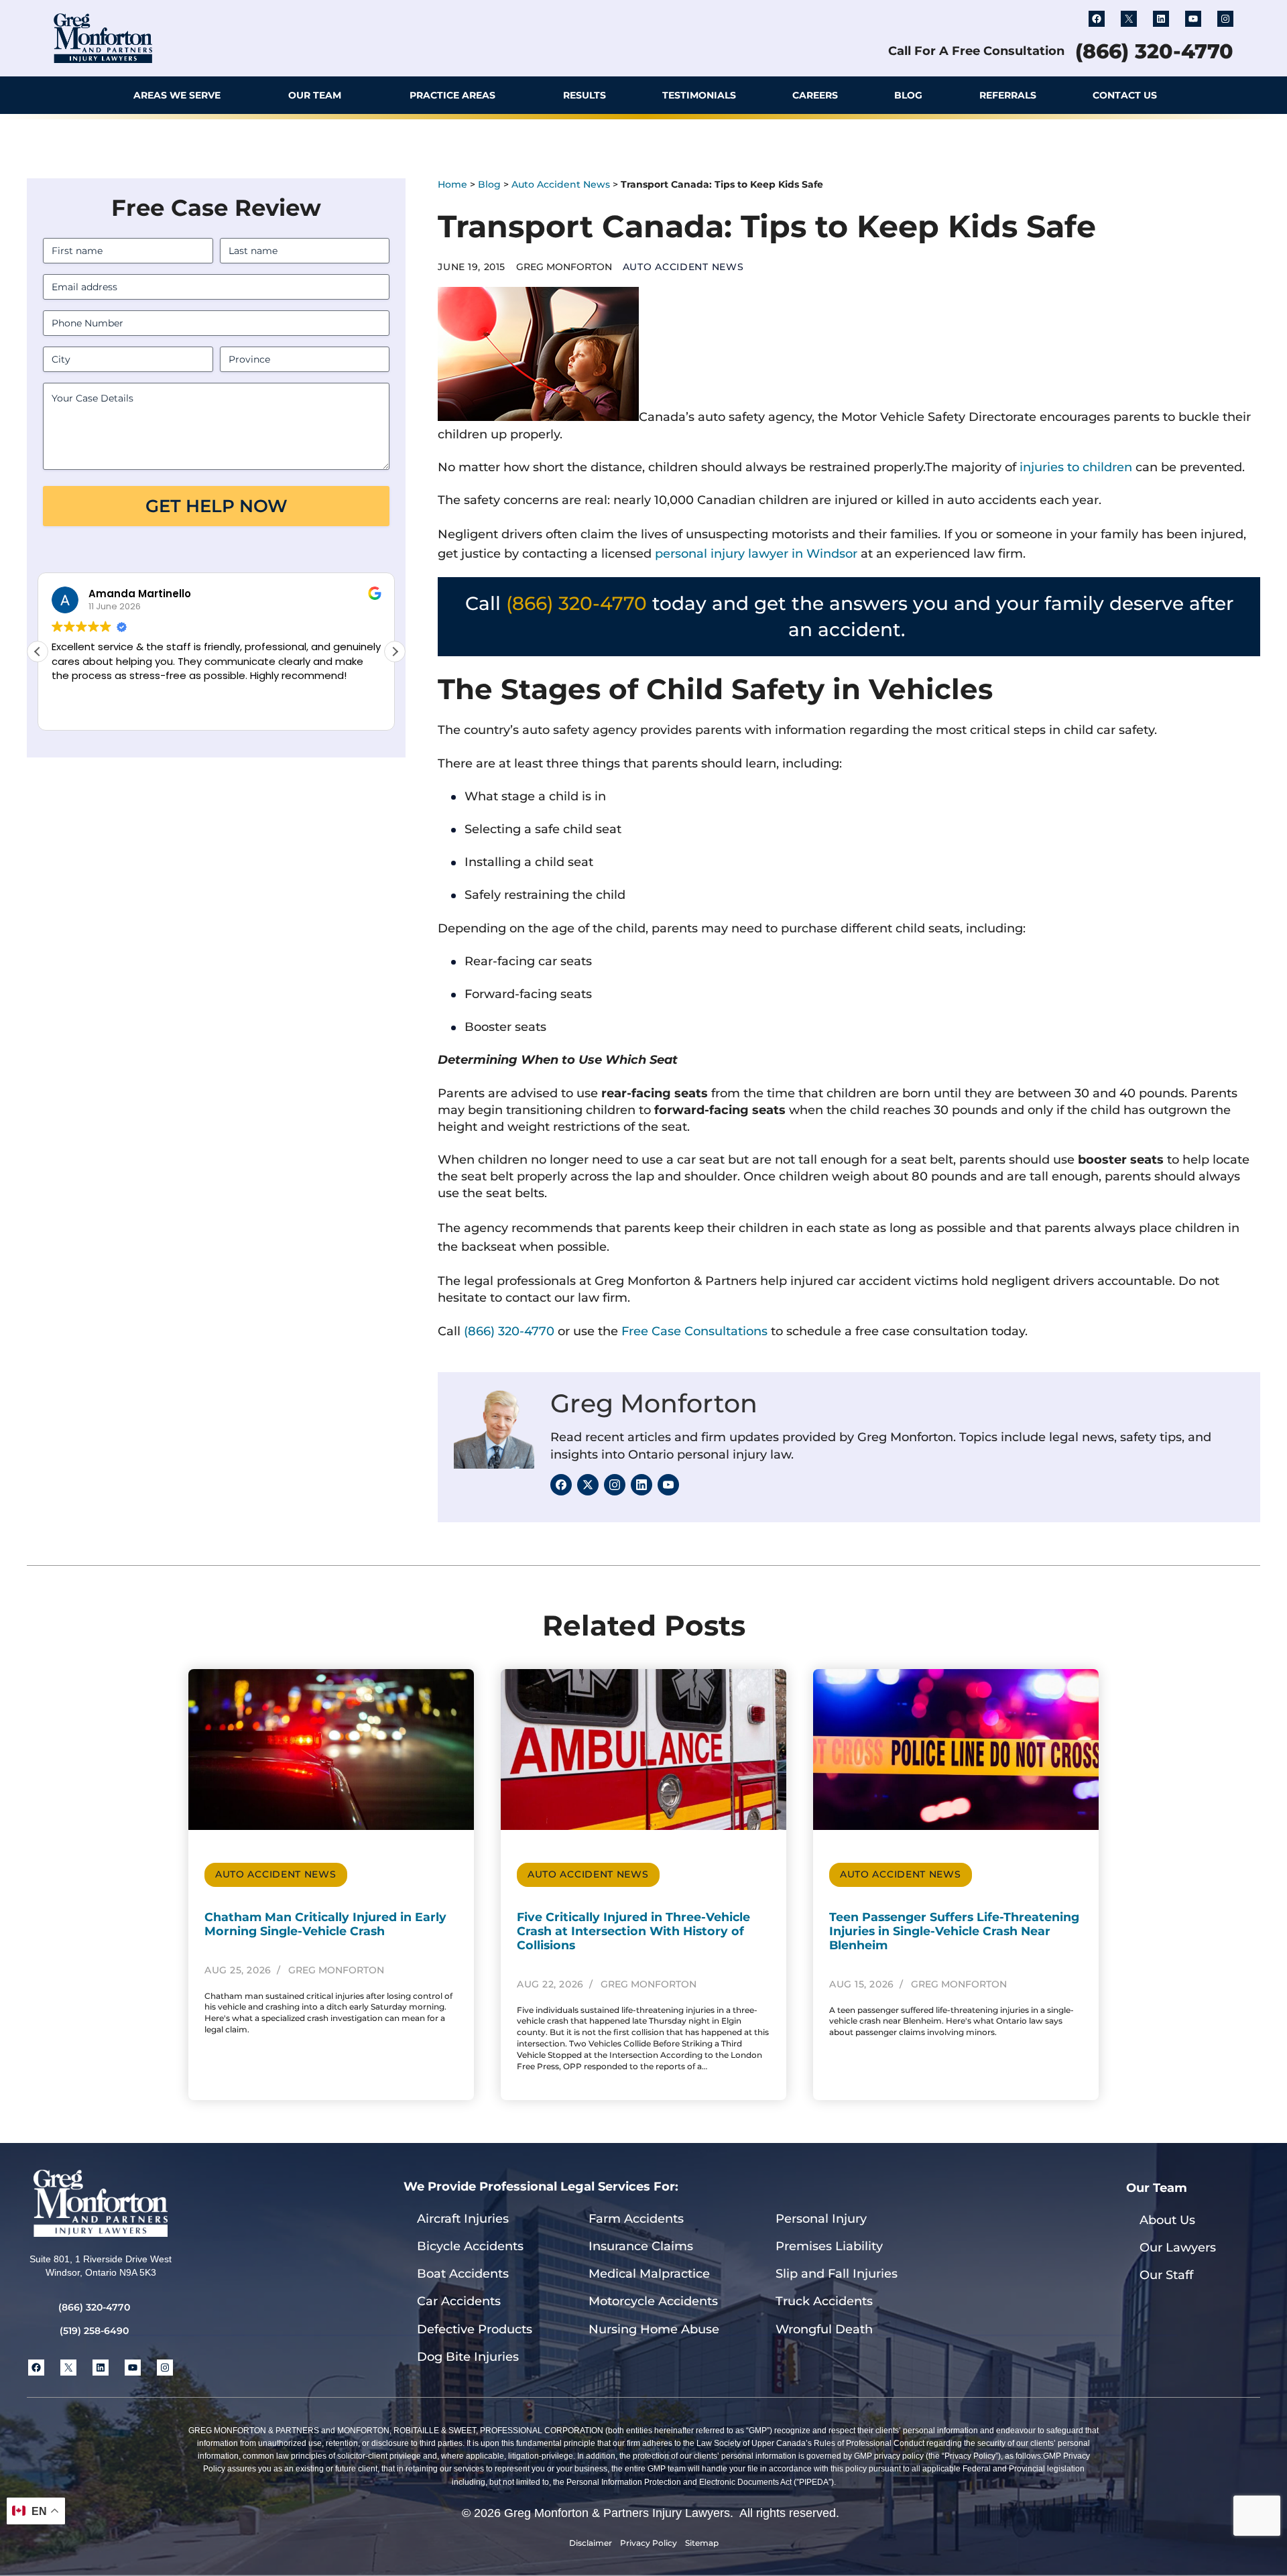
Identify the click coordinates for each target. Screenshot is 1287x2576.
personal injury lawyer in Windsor (756, 554)
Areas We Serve (177, 95)
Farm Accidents (636, 2219)
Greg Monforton (654, 1403)
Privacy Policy (649, 2543)
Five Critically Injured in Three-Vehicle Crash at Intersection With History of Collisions (633, 1931)
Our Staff (1166, 2275)
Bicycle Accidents (470, 2246)
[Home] (69, 95)
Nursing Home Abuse (654, 2329)
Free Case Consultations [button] (694, 1331)
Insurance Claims (641, 2246)
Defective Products (475, 2329)
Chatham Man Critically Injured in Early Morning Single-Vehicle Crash (325, 1924)
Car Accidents (459, 2301)
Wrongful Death (824, 2329)
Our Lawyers (1178, 2248)
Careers (815, 95)
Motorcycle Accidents (653, 2301)
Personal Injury (821, 2219)
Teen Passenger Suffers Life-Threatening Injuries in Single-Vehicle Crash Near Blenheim (954, 1931)
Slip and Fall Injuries (837, 2274)
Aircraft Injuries (463, 2219)
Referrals (1008, 95)
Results (585, 95)
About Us (1167, 2220)
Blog (908, 95)
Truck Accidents (824, 2301)
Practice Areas (452, 95)
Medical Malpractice (649, 2274)
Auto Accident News (561, 184)
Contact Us (1125, 95)
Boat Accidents (463, 2274)
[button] (1220, 95)
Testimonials (699, 95)
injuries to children (1076, 467)
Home (452, 184)
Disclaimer (591, 2543)
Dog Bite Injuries (468, 2357)
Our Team (315, 95)
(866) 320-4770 (1154, 51)
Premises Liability (829, 2246)
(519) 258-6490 (94, 2331)
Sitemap (702, 2543)
